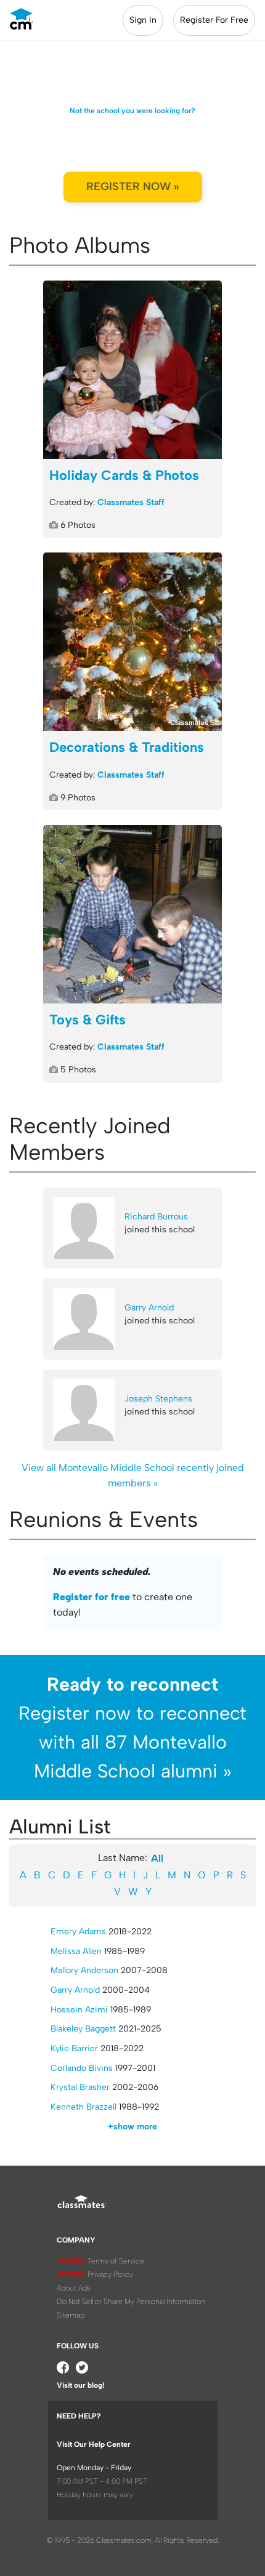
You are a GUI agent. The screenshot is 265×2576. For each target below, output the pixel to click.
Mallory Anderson (84, 1970)
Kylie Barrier (74, 2048)
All (157, 1858)
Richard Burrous (156, 1217)
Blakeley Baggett (83, 2029)
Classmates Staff (131, 502)
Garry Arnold (149, 1308)
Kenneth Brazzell (84, 2107)
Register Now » (133, 186)
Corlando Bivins (82, 2068)
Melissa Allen (76, 1951)
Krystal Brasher (80, 2087)
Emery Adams (78, 1932)
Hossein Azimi (79, 2010)
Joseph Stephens (158, 1399)
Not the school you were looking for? (132, 111)
